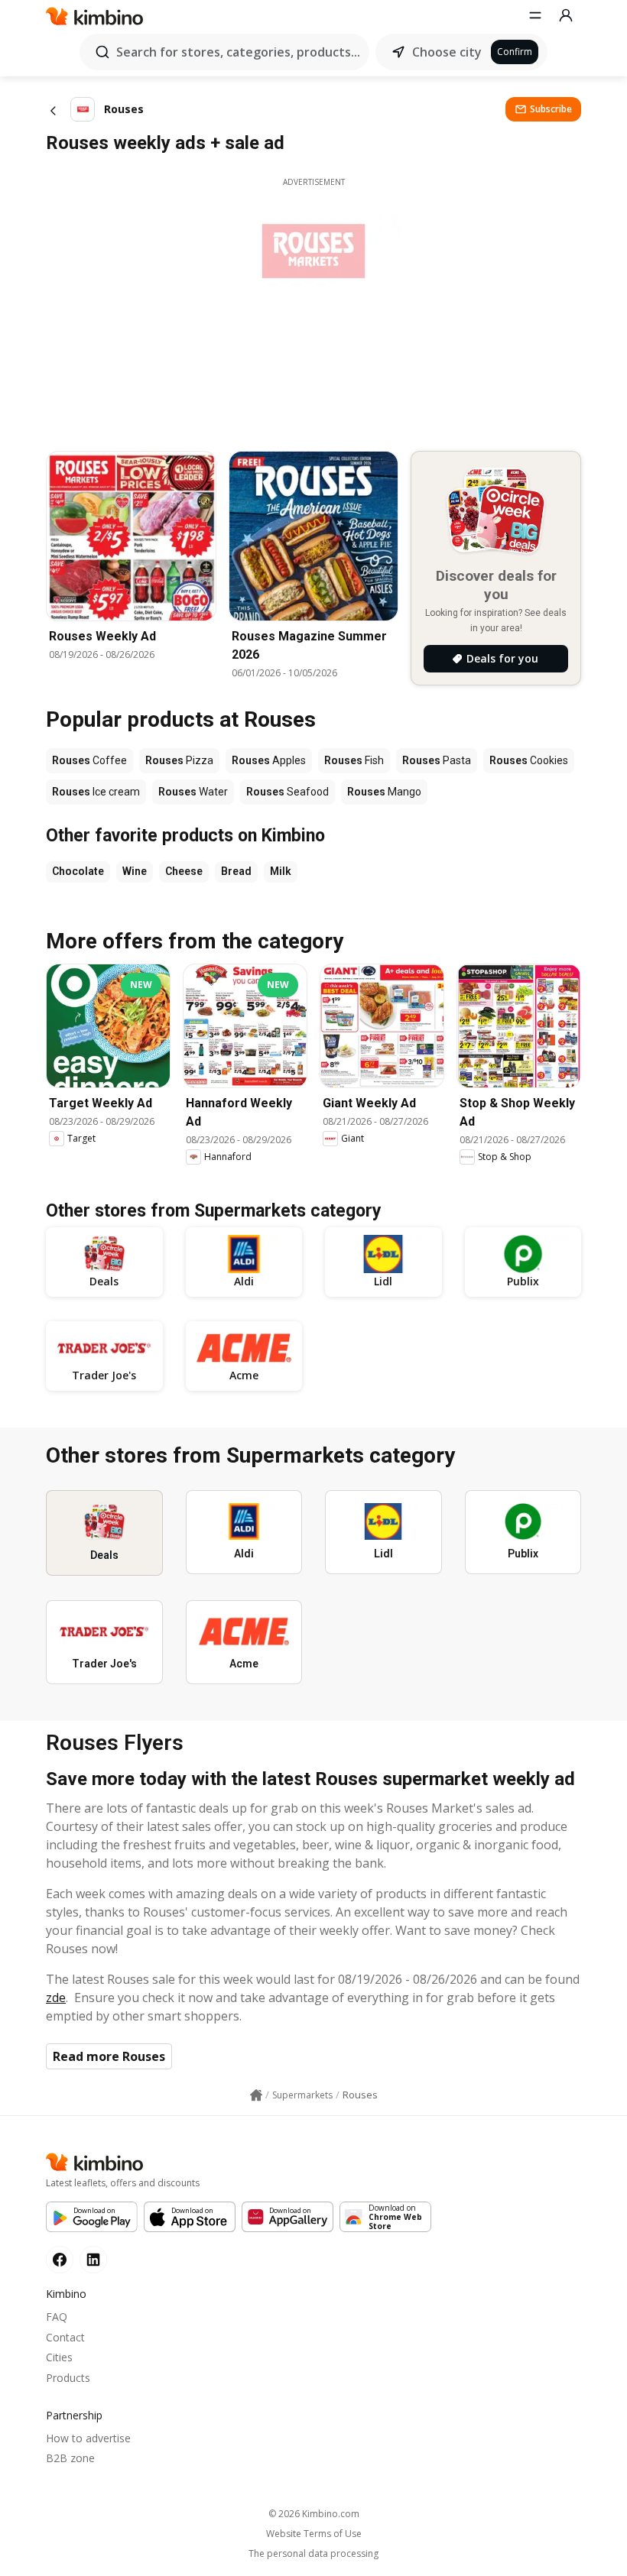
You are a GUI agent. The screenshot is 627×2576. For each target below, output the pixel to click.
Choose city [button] (447, 52)
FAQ (57, 2317)
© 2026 (314, 2514)
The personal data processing (313, 2554)
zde (56, 1998)
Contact (65, 2337)
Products (68, 2378)
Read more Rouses (109, 2056)
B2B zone (70, 2458)
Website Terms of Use (314, 2534)
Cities (59, 2357)
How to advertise (88, 2438)
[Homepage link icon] (256, 2095)
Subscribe (551, 109)
